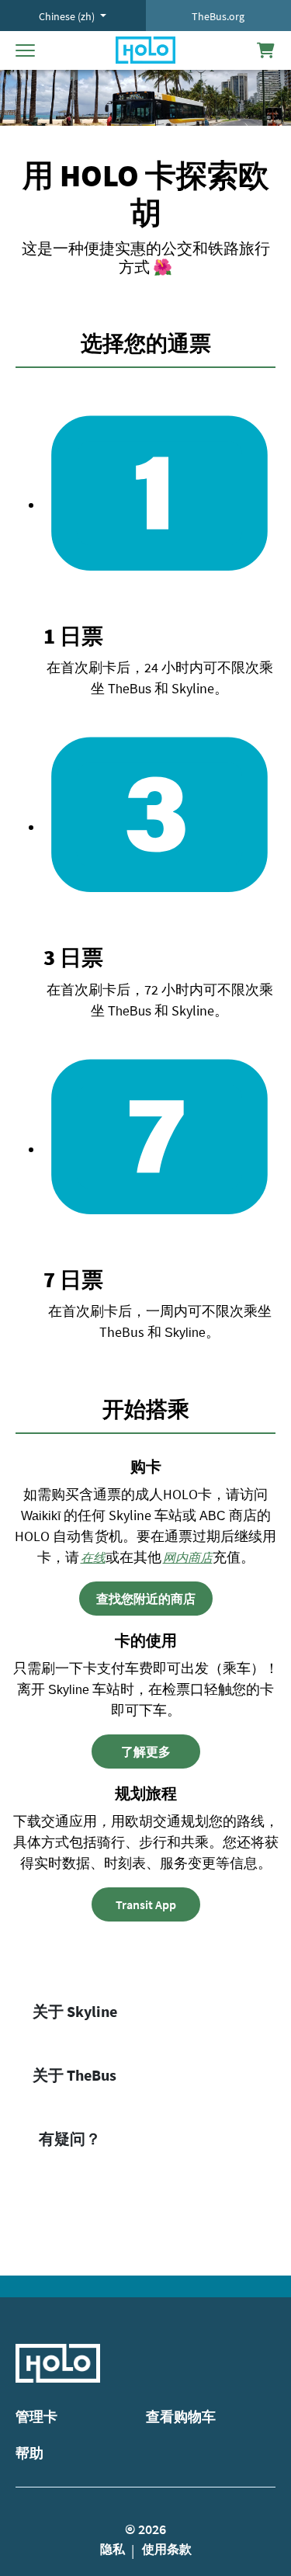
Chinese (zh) (68, 16)
